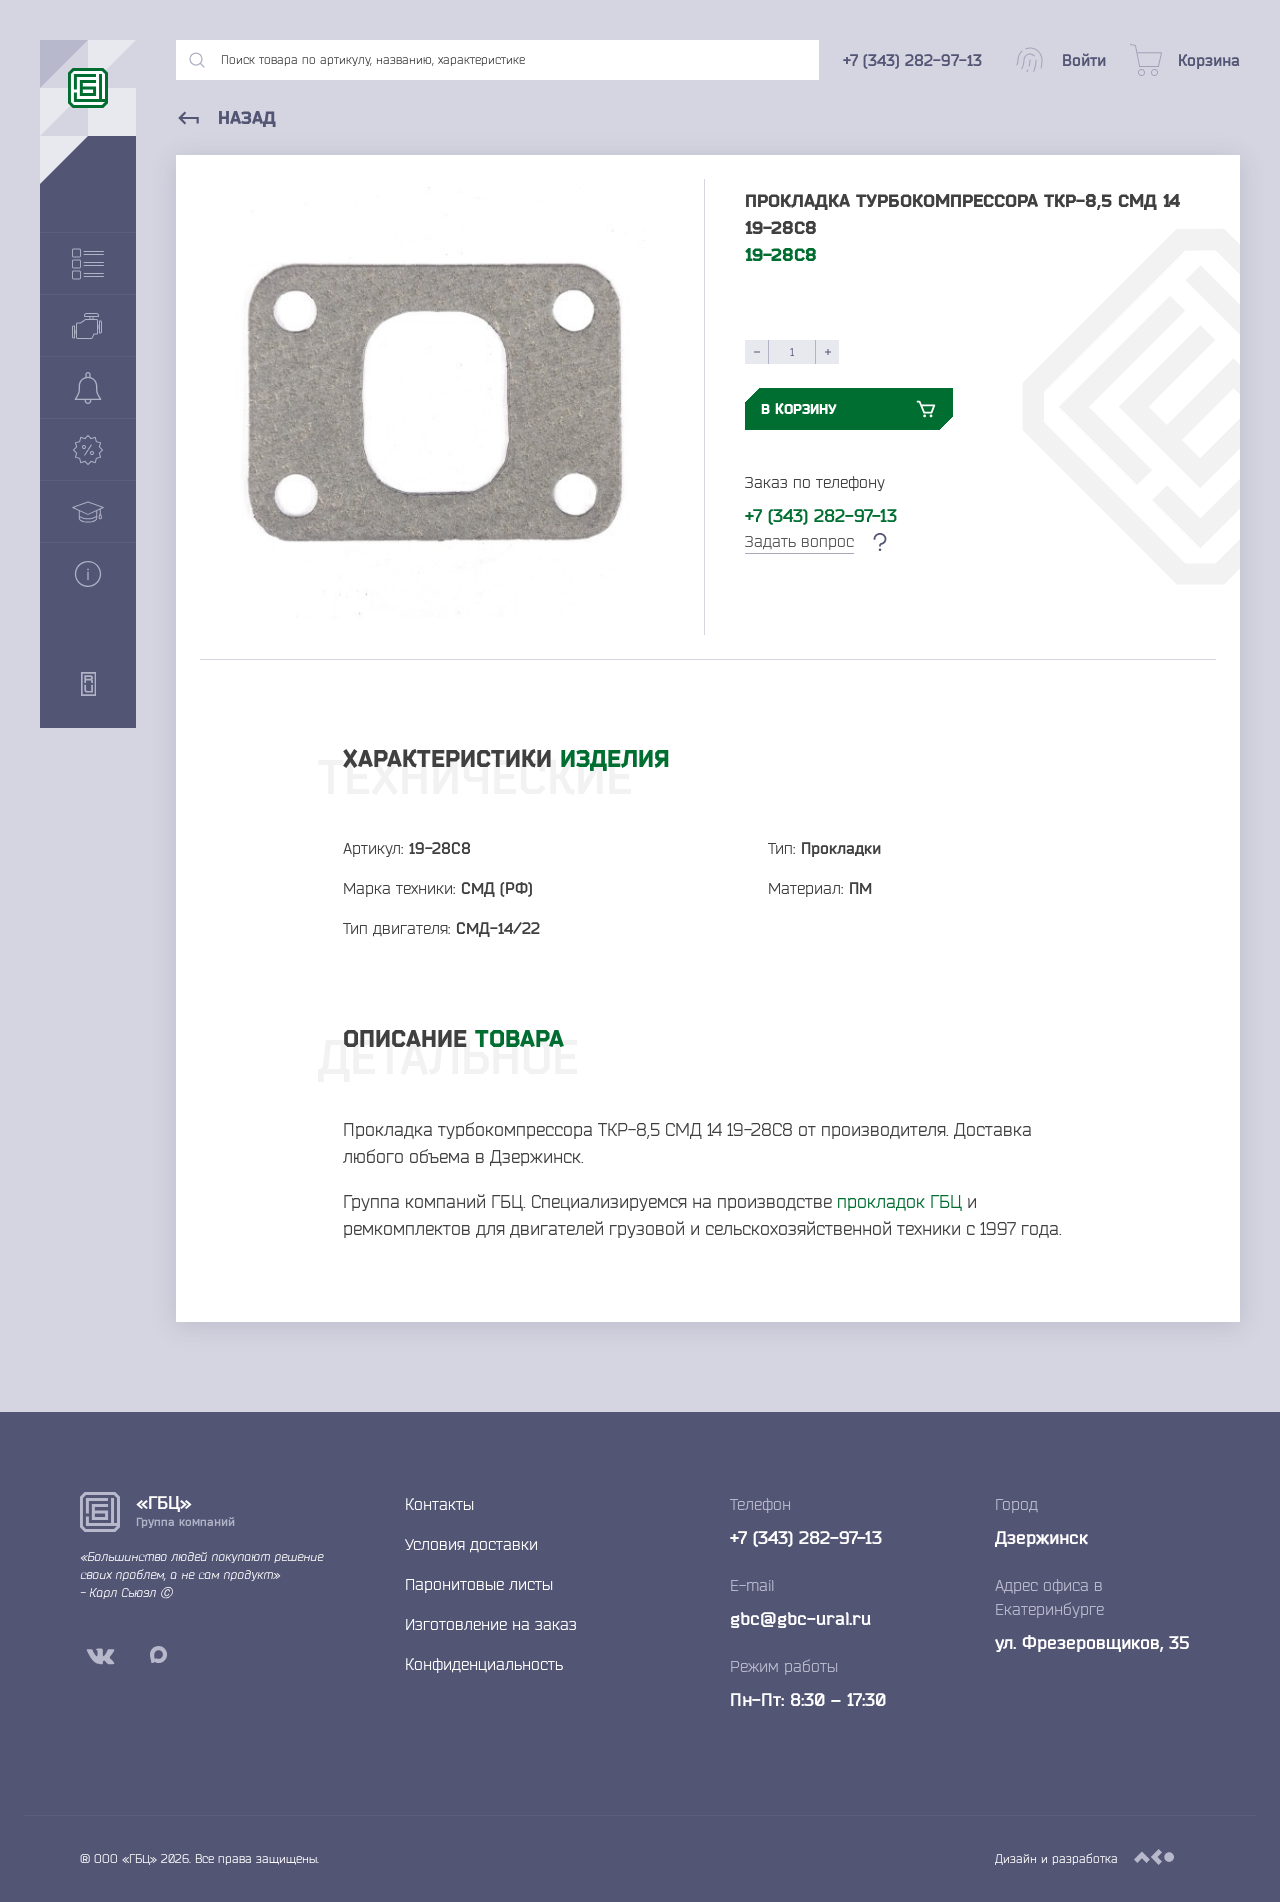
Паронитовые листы (479, 1584)
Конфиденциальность (484, 1664)
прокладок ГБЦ (899, 1201)
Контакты (439, 1504)
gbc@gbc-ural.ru (800, 1618)
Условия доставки (471, 1544)
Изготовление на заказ (491, 1624)
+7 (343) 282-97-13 (821, 515)
